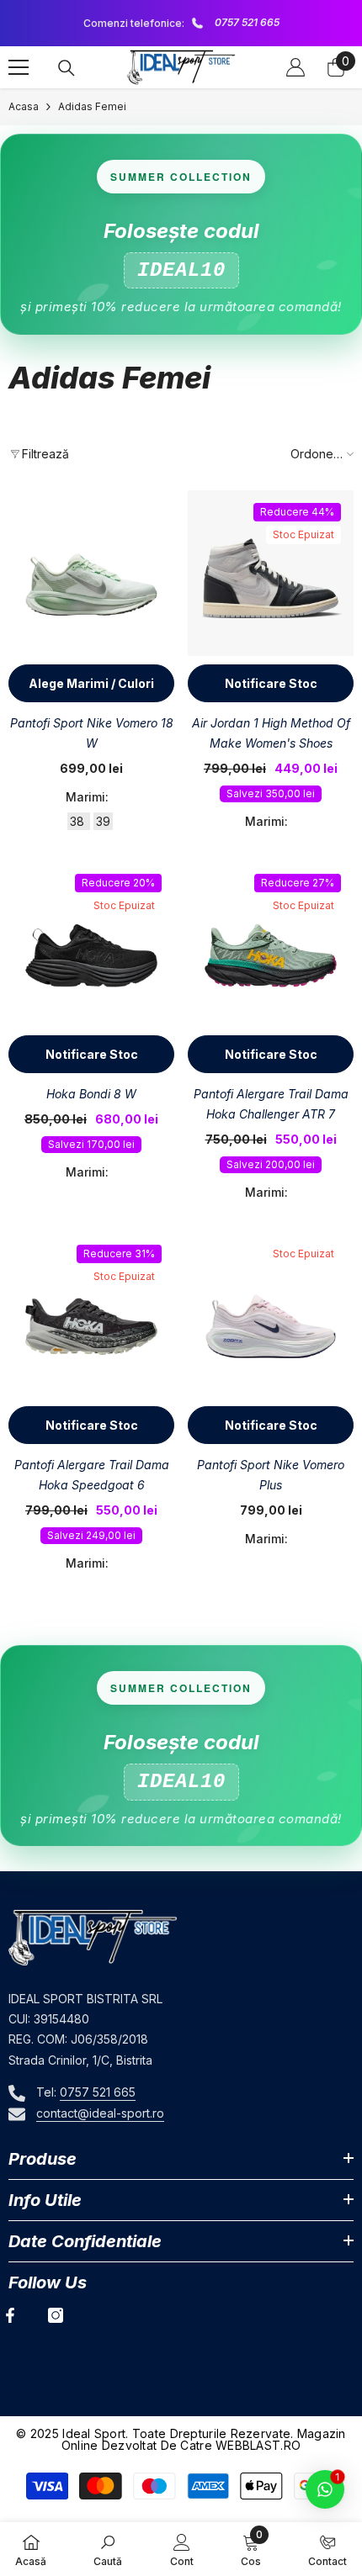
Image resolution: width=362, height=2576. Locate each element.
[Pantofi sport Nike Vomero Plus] (271, 1315)
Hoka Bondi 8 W (91, 1094)
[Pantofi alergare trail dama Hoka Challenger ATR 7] (271, 944)
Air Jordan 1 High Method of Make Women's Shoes (271, 733)
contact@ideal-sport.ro (100, 2113)
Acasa (24, 106)
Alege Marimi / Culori (91, 683)
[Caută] (67, 68)
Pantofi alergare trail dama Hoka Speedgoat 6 (92, 1475)
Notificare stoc (271, 683)
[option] (174, 23)
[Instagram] (56, 2315)
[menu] (19, 67)
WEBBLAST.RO (258, 2445)
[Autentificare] (295, 67)
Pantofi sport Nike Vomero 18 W (92, 733)
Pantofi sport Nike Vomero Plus (271, 1475)
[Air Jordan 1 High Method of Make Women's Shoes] (271, 573)
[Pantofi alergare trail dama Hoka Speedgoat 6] (91, 1315)
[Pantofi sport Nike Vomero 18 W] (91, 573)
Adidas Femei (92, 106)
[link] (108, 2549)
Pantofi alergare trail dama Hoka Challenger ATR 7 (271, 1104)
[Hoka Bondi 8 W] (91, 944)
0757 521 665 (240, 22)
